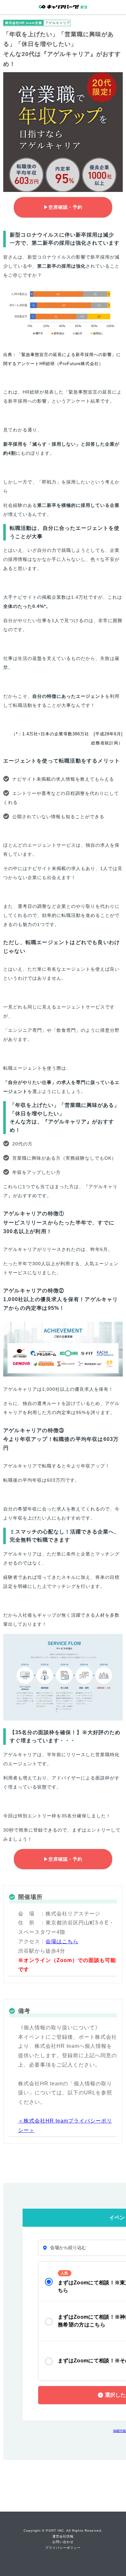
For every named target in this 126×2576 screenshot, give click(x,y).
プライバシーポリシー (63, 2548)
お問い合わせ (63, 2542)
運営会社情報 (63, 2536)
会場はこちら (62, 1941)
